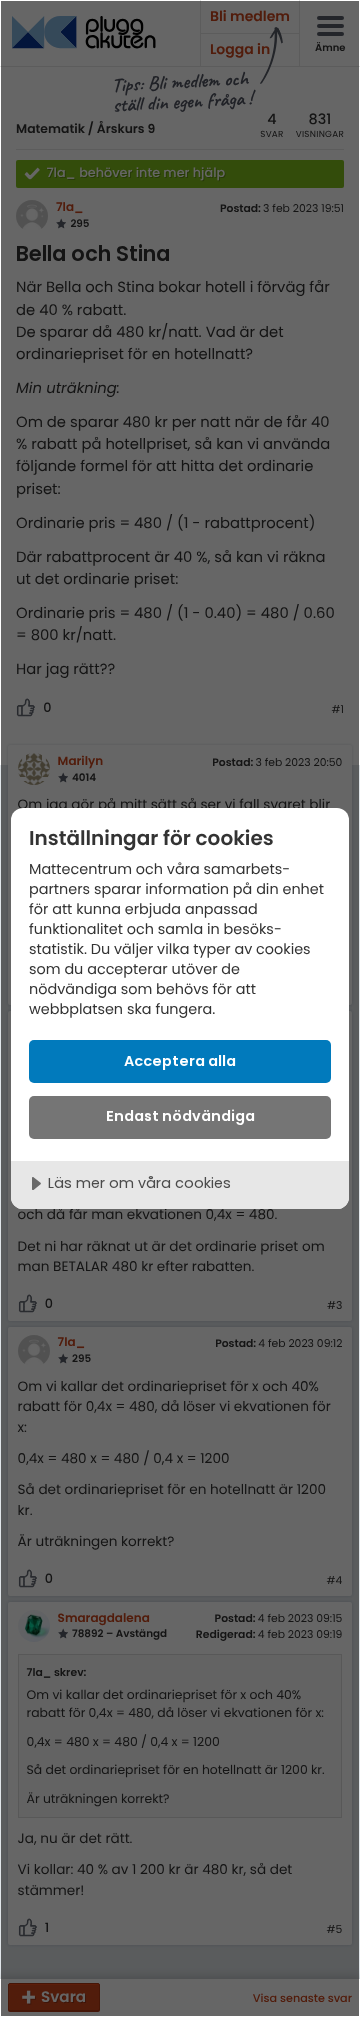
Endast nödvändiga (180, 1116)
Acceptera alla (180, 1061)
